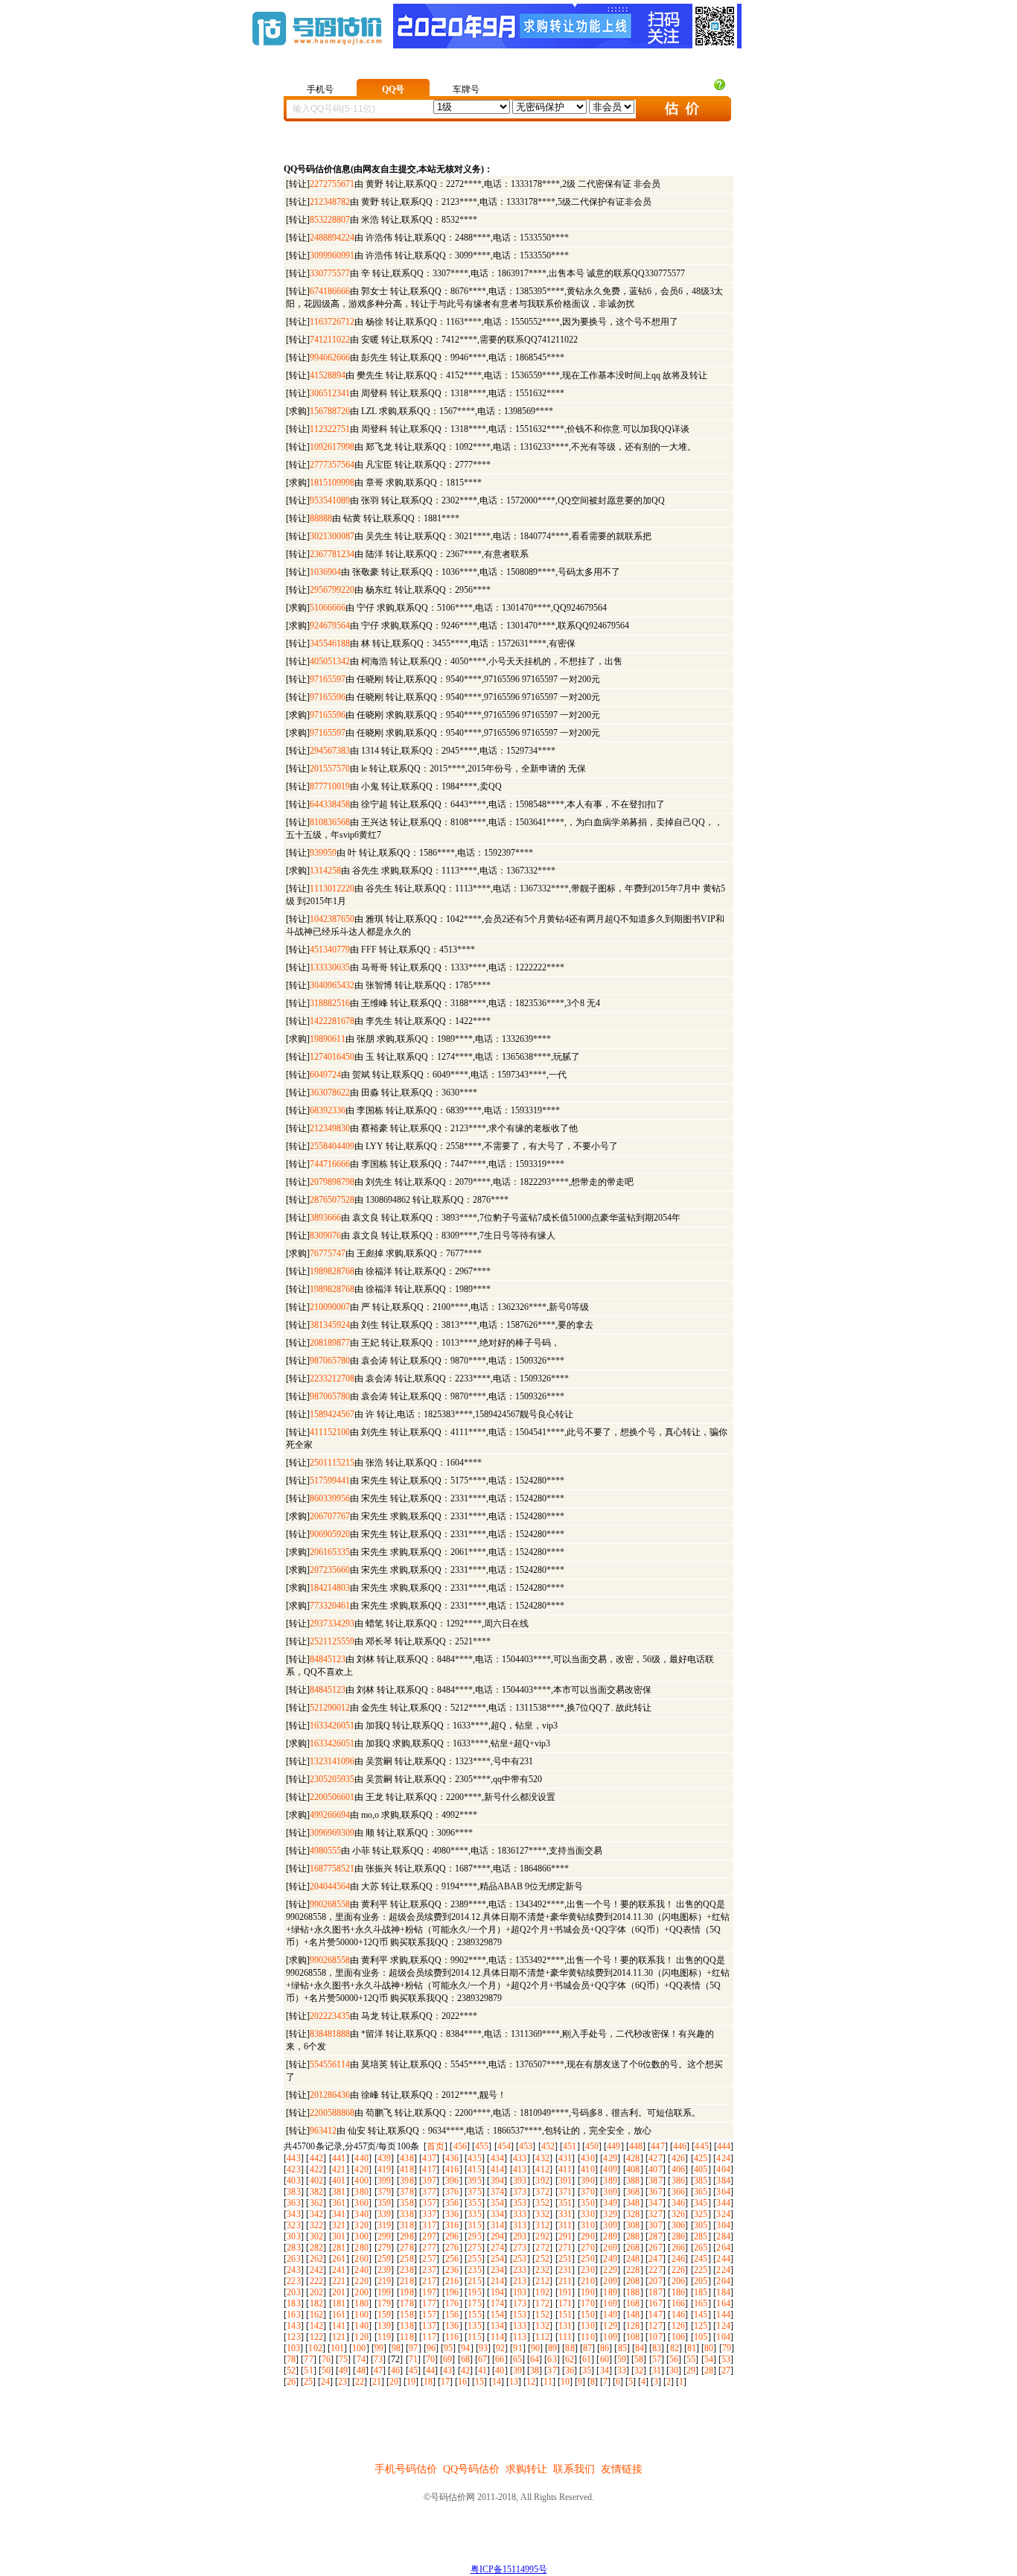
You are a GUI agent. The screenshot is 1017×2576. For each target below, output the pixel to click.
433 (520, 2158)
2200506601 (332, 1797)
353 (520, 2203)
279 (385, 2248)
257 (429, 2259)
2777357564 (332, 465)
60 (605, 2359)
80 (709, 2348)
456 (460, 2146)
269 (610, 2248)
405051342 (330, 661)
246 (679, 2259)
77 (308, 2359)
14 (497, 2382)
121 (339, 2337)
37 (552, 2370)
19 (411, 2382)
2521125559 (332, 1641)
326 (679, 2214)
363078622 (330, 1093)
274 (498, 2248)
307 (656, 2225)
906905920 (330, 1534)
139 (385, 2326)
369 (610, 2192)
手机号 (320, 89)
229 (610, 2270)
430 (588, 2158)
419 (385, 2169)
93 (483, 2348)
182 (317, 2303)
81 (692, 2348)
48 (361, 2370)
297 (429, 2236)
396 (452, 2181)
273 (520, 2248)
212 (542, 2281)
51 (308, 2370)
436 (452, 2158)
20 (394, 2382)
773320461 (330, 1606)
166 (679, 2303)
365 (701, 2192)
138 (407, 2326)
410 (588, 2169)
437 (429, 2158)
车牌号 (466, 89)
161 (339, 2315)
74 (361, 2359)
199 (385, 2292)
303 (294, 2236)
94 (465, 2348)
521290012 (330, 1708)
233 (520, 2270)
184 (723, 2292)
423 (294, 2169)
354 (498, 2203)
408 (633, 2169)
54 (709, 2359)
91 (517, 2348)
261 (339, 2259)
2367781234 (332, 554)
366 (679, 2192)
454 (504, 2146)
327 (656, 2214)
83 (657, 2348)
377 (429, 2192)
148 (633, 2315)
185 (701, 2292)
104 (723, 2337)
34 (605, 2370)
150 (588, 2315)
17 (445, 2382)
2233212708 (332, 1378)
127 (656, 2326)
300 (361, 2236)
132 (542, 2326)
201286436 (330, 2095)
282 (317, 2248)
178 (407, 2303)
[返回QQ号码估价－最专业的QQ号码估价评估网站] (317, 53)
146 (679, 2315)
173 (520, 2303)
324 (723, 2214)
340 (361, 2214)
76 (326, 2359)
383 (294, 2192)
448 (636, 2146)
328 (633, 2214)
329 (610, 2214)
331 (565, 2214)
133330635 (330, 967)
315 (475, 2225)
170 (588, 2303)
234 (498, 2270)
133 (520, 2326)
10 (565, 2382)
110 (588, 2337)
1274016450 (332, 1057)
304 (723, 2225)
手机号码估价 (406, 2469)
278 (407, 2248)
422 (317, 2169)
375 (475, 2192)
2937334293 (332, 1623)
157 (429, 2315)
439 (385, 2158)
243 (294, 2270)
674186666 (330, 291)
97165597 (328, 679)
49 (343, 2370)
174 (498, 2303)
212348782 (330, 202)
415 (475, 2169)
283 (294, 2248)
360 (361, 2203)
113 (520, 2337)
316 (452, 2225)
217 (429, 2281)
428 (633, 2158)
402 (317, 2181)
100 (359, 2348)
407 (656, 2169)
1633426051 (332, 1726)
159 (385, 2315)
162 (317, 2315)
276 (452, 2248)
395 (475, 2181)
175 (475, 2303)
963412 (323, 2131)
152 (542, 2315)
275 (475, 2248)
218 (407, 2281)
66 (500, 2359)
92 (500, 2348)
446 (680, 2146)
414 (498, 2169)
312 (542, 2225)
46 (395, 2370)
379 (385, 2192)
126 (679, 2326)
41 (482, 2370)
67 (482, 2359)
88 (570, 2348)
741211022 (330, 340)
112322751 (330, 429)
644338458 (330, 804)
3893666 (325, 1218)
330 (588, 2214)
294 (498, 2236)
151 (565, 2315)
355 (475, 2203)
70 (430, 2359)
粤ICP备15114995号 (509, 2569)
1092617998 (332, 447)
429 (610, 2158)
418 (407, 2169)
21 (377, 2382)
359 (385, 2203)
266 (679, 2248)
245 (701, 2259)
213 (520, 2281)
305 (701, 2225)
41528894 (328, 375)
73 (378, 2359)
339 (385, 2214)
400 (361, 2181)
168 (633, 2303)
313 (520, 2225)
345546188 (330, 643)
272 (542, 2248)
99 (379, 2348)
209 (610, 2281)
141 (339, 2326)
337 (429, 2214)
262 (317, 2259)
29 (691, 2370)
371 (565, 2192)
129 (610, 2326)
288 (633, 2236)
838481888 (330, 2034)
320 (361, 2225)
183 (294, 2303)
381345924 (330, 1325)
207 (656, 2281)
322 (317, 2225)
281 (339, 2248)
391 (565, 2181)
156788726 (330, 411)
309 (610, 2225)
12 (531, 2382)
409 (610, 2169)
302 (317, 2236)
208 (633, 2281)
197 (429, 2292)
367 (656, 2192)
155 (475, 2315)
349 (610, 2203)
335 (475, 2214)
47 (378, 2370)
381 (339, 2192)
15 (479, 2382)
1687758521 (332, 1869)
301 (339, 2236)
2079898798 (332, 1182)
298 (407, 2236)
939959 (323, 853)
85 (622, 2348)
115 (475, 2337)
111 (565, 2337)
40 (500, 2370)
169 (610, 2303)
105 (701, 2337)
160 (361, 2315)
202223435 (330, 2016)
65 (517, 2359)
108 (633, 2337)
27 (726, 2370)
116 (452, 2337)
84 (640, 2348)
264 (723, 2248)
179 (385, 2303)
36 (570, 2370)
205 (701, 2281)
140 (361, 2326)
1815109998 (332, 483)
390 (588, 2181)
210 (588, 2281)
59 (622, 2359)
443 (294, 2158)
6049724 (325, 1075)
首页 (436, 2146)
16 (462, 2382)
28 (709, 2370)
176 (452, 2303)
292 (542, 2236)
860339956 (330, 1498)
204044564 (330, 1886)
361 (339, 2203)
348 (633, 2203)
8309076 (325, 1235)
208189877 (330, 1343)
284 (723, 2236)
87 (587, 2348)
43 (447, 2370)
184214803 (330, 1588)
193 (520, 2292)
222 (317, 2281)
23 (342, 2382)
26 (291, 2382)
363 (294, 2203)
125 (701, 2326)
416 (452, 2169)
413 (520, 2169)
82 (675, 2348)
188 (633, 2292)
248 (633, 2259)
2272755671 (332, 184)
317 (429, 2225)
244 (723, 2259)
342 (317, 2214)
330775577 (330, 273)
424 (723, 2158)
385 (701, 2181)
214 (498, 2281)
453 (526, 2146)
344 (723, 2203)
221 (339, 2281)
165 (701, 2303)
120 (361, 2337)
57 (657, 2359)
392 (542, 2181)
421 (339, 2169)
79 (727, 2348)
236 (452, 2270)
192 (542, 2292)
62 (570, 2359)
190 (588, 2292)
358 (407, 2203)
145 (701, 2315)
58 (639, 2359)
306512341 (330, 393)
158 (407, 2315)
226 (679, 2270)
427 (656, 2158)
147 (656, 2315)
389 (610, 2181)
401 (339, 2181)
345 (701, 2203)
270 (588, 2248)
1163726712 (332, 322)
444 (724, 2146)
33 (622, 2370)
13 (514, 2382)
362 (317, 2203)
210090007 (330, 1307)
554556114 (330, 2064)
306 (679, 2225)
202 (317, 2292)
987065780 (330, 1361)
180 (361, 2303)
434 (498, 2158)
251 (565, 2259)
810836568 (330, 822)
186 (679, 2292)
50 (326, 2370)
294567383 (330, 751)
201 (339, 2292)
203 (294, 2292)
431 (565, 2158)
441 (339, 2158)
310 (588, 2225)
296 (452, 2236)
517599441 (330, 1481)
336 (452, 2214)
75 (343, 2359)
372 (542, 2192)
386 (679, 2181)
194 (498, 2292)
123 (294, 2337)
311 (565, 2225)
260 (361, 2259)
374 (498, 2192)
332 (542, 2214)
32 (639, 2370)
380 (361, 2192)
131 (565, 2326)
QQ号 (393, 89)
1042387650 (332, 919)
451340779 (330, 950)
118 (407, 2337)
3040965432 (332, 985)
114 (498, 2337)
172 (542, 2303)
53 (726, 2359)
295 (475, 2236)
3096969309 (332, 1833)
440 (361, 2158)
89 (552, 2348)
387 (656, 2181)
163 (294, 2315)
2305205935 (332, 1779)
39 (517, 2370)
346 (679, 2203)
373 (520, 2192)
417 (429, 2169)
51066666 (328, 608)
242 (317, 2270)
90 (535, 2348)
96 (431, 2348)
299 (385, 2236)
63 (552, 2359)
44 (430, 2370)
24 (325, 2382)
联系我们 (574, 2469)
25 (308, 2382)
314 (498, 2225)
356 (452, 2203)
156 (452, 2315)
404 (723, 2169)
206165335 (330, 1552)
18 (428, 2382)
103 (293, 2348)
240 (361, 2270)
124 (723, 2326)
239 (385, 2270)
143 (294, 2326)
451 (570, 2146)
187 (656, 2292)
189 (610, 2292)
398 (407, 2181)
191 (565, 2292)
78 (291, 2359)
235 (475, 2270)
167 (656, 2303)
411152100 (330, 1432)
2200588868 (332, 2113)
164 (723, 2303)
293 (520, 2236)
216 (452, 2281)
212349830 (330, 1128)
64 (535, 2359)
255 (475, 2259)
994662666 (330, 357)
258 (407, 2259)
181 (339, 2303)
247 (656, 2259)
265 (701, 2248)
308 (633, 2225)
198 (407, 2292)
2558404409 (332, 1146)
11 (548, 2382)
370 (588, 2192)
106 (679, 2337)
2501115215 (332, 1463)
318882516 (330, 1003)
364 (723, 2192)
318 (407, 2225)
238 (407, 2270)
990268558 (330, 1904)
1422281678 (332, 1021)
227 (656, 2270)
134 (498, 2326)
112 (542, 2337)
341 (339, 2214)
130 (588, 2326)
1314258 (325, 871)
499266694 (330, 1815)
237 (429, 2270)
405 (701, 2169)
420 (361, 2169)
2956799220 (332, 590)
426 (679, 2158)
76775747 (328, 1253)
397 (429, 2181)
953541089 (330, 500)
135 (475, 2326)
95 (448, 2348)
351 (565, 2203)
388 (633, 2181)
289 (610, 2236)
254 (498, 2259)
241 (339, 2270)
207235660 (330, 1570)
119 (385, 2337)
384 (723, 2181)
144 (723, 2315)
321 (339, 2225)
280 (361, 2248)
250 (588, 2259)
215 (475, 2281)
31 (657, 2370)
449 (613, 2146)
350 (588, 2203)
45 (413, 2370)
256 (452, 2259)
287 (656, 2236)
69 (447, 2359)
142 (317, 2326)
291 (565, 2236)
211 (565, 2281)
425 (701, 2158)
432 (542, 2158)
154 (498, 2315)
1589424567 (332, 1414)
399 (385, 2181)
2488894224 (332, 238)
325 (701, 2214)
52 (291, 2370)
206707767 (330, 1516)
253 (520, 2259)
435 (475, 2158)
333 (520, 2214)
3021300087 (332, 536)
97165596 (328, 697)
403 (294, 2181)
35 (587, 2370)
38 (535, 2370)
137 (429, 2326)
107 (656, 2337)
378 (407, 2192)
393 (520, 2181)
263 (294, 2259)
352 (542, 2203)
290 (588, 2236)
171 (565, 2303)
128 (633, 2326)
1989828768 (332, 1271)
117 (429, 2337)
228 (633, 2270)
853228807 (330, 220)
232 (542, 2270)
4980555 (325, 1851)
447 (657, 2146)
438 (407, 2158)
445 (701, 2146)
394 (498, 2181)
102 (315, 2348)
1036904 (325, 572)
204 (723, 2281)
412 (542, 2169)
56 (674, 2359)
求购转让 (526, 2469)
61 (587, 2359)
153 (520, 2315)
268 (633, 2248)
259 (385, 2259)
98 (396, 2348)
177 (429, 2303)
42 (465, 2370)
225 (701, 2270)
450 (592, 2146)
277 (429, 2248)
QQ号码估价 (471, 2469)
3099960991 (332, 255)
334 (498, 2214)
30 (674, 2370)
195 (475, 2292)
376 (452, 2192)
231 (565, 2270)
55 (691, 2359)
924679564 (330, 626)
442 (317, 2158)
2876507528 (332, 1200)
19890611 (328, 1039)
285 (701, 2236)
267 (656, 2248)
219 (385, 2281)
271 (565, 2248)
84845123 (328, 1659)
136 (452, 2326)
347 (656, 2203)
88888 (321, 518)
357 (429, 2203)
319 (385, 2225)
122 (317, 2337)
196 (452, 2292)
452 (548, 2146)
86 (605, 2348)
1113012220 (332, 888)
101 (337, 2348)
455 (482, 2146)
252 (542, 2259)
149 (610, 2315)
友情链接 (622, 2469)
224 (723, 2270)
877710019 (330, 786)
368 (633, 2192)
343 (294, 2214)
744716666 (330, 1164)
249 (610, 2259)
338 (407, 2214)
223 (294, 2281)
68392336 (328, 1110)
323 (294, 2225)
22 (360, 2382)
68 (465, 2359)
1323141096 (332, 1761)
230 (588, 2270)
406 (679, 2169)
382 (317, 2192)
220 (361, 2281)
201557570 (330, 769)
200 (361, 2292)
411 (565, 2169)
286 (679, 2236)
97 (413, 2348)
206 (679, 2281)
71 (413, 2359)
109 (610, 2337)
